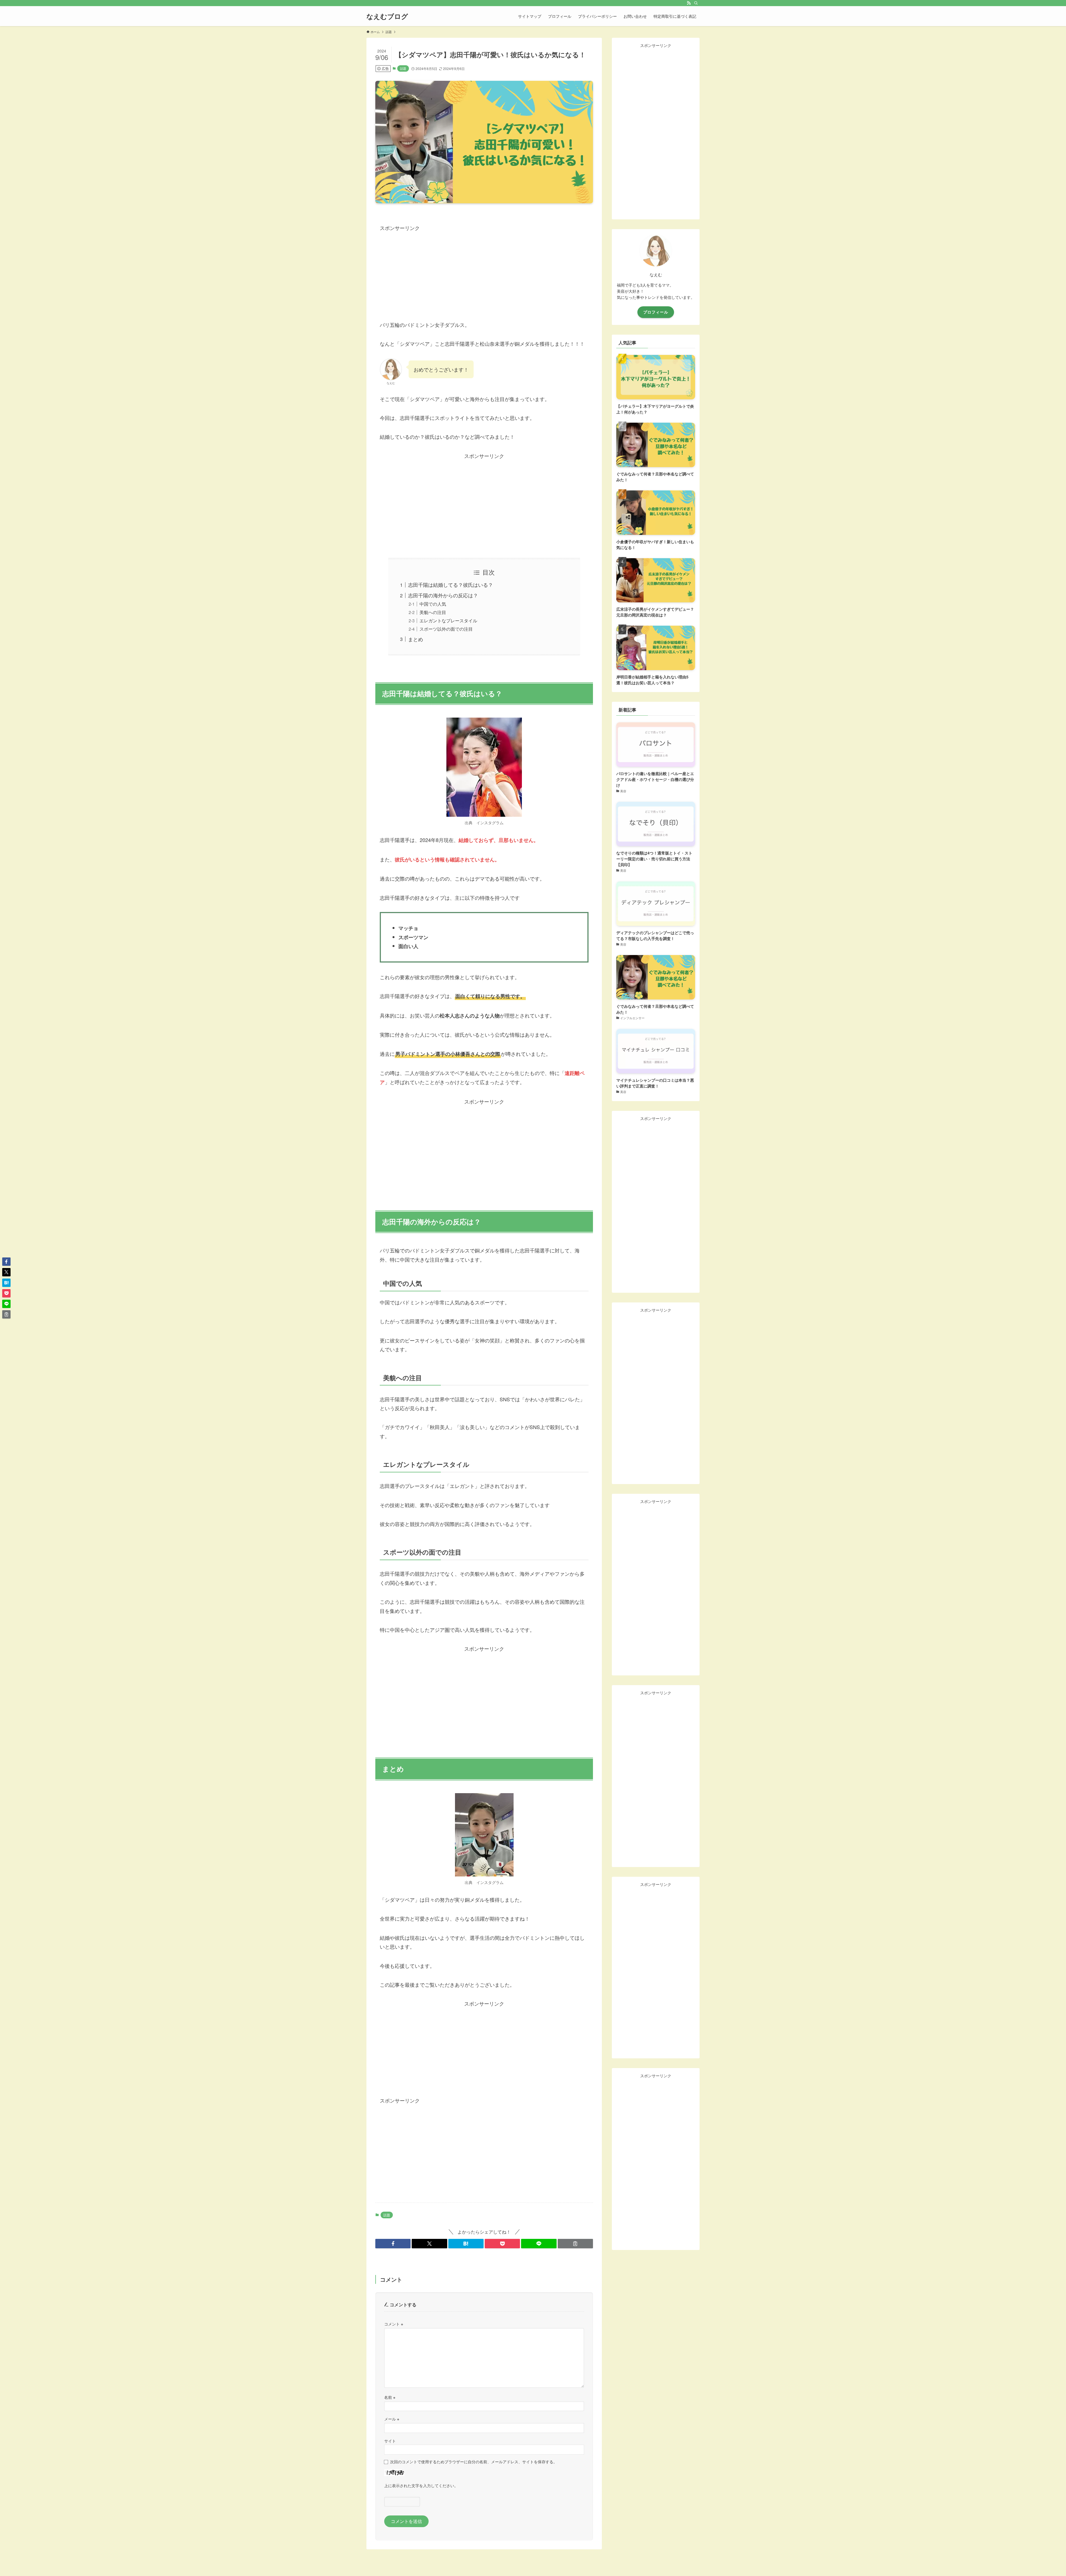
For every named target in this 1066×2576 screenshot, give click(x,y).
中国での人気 (433, 604)
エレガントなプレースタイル (448, 620)
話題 (403, 68)
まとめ (416, 639)
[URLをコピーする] (575, 2244)
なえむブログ (387, 16)
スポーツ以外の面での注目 (446, 629)
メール (392, 2419)
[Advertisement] (484, 271)
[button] (393, 2244)
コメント (394, 2324)
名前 (390, 2397)
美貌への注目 (433, 612)
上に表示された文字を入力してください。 (421, 2485)
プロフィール (656, 312)
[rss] (689, 3)
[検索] (696, 3)
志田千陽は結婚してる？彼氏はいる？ (451, 585)
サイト (390, 2441)
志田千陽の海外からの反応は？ (443, 595)
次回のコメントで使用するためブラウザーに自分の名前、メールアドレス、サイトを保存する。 (474, 2461)
